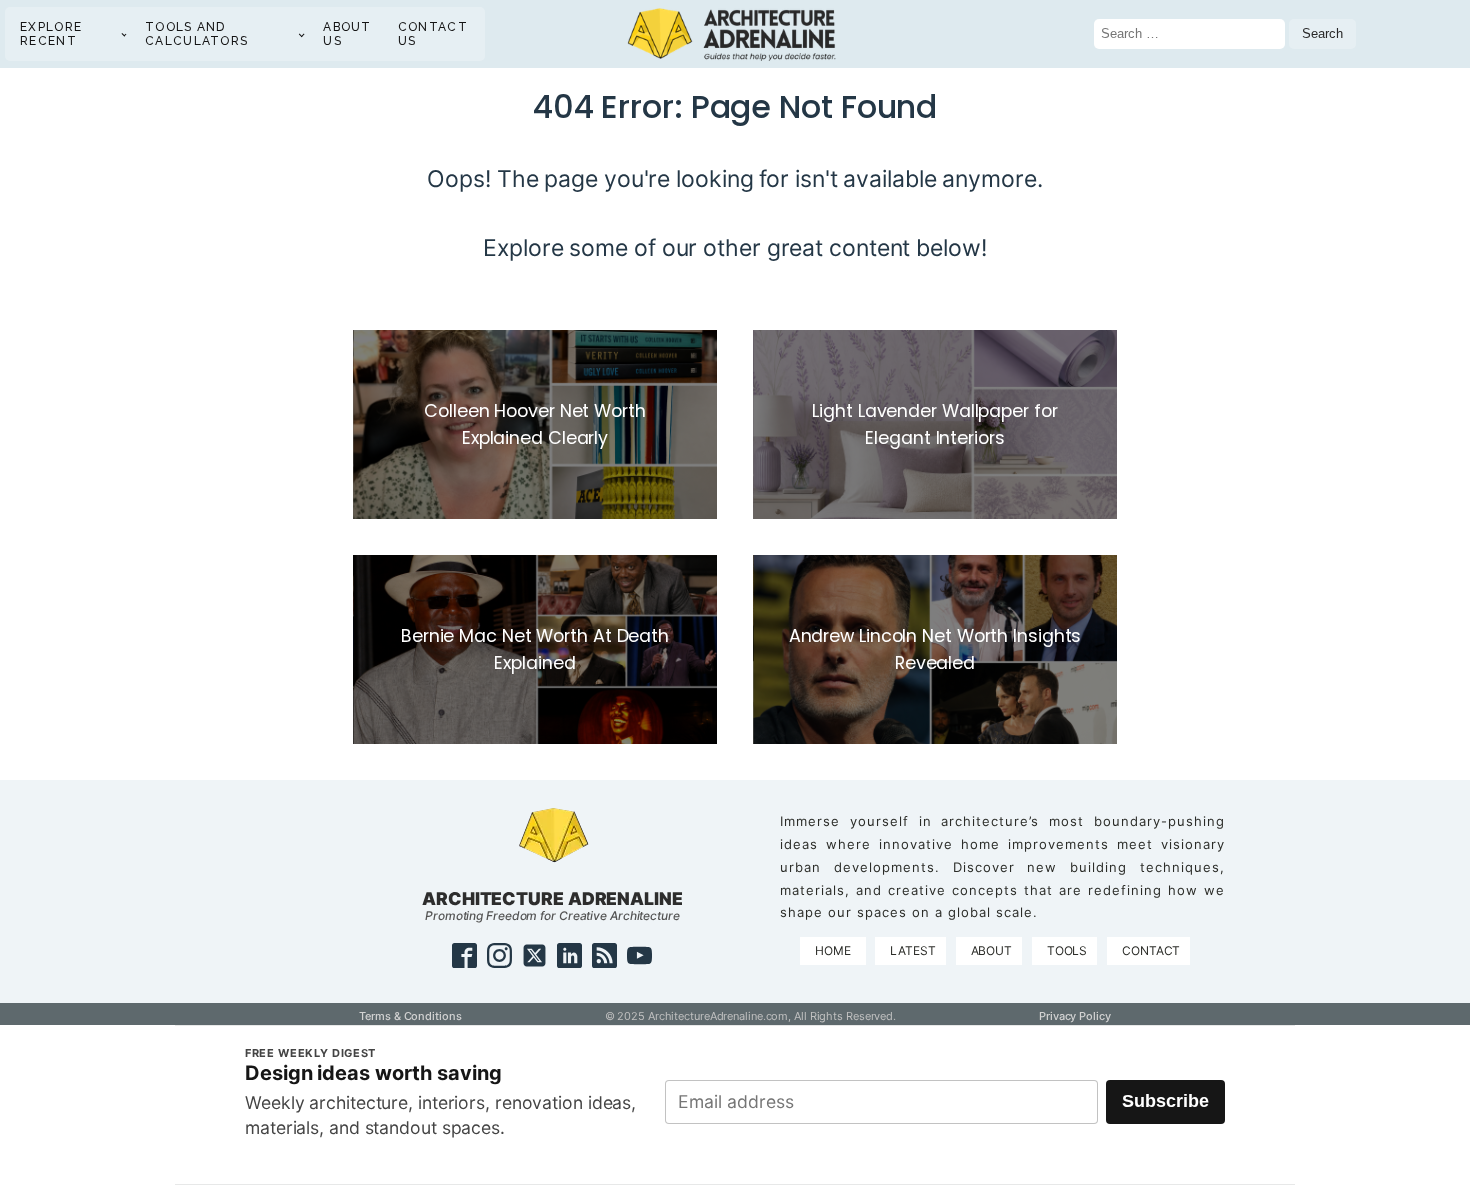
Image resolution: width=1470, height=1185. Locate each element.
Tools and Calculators (196, 34)
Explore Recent (51, 34)
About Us (347, 34)
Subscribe (1165, 1101)
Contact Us (433, 34)
